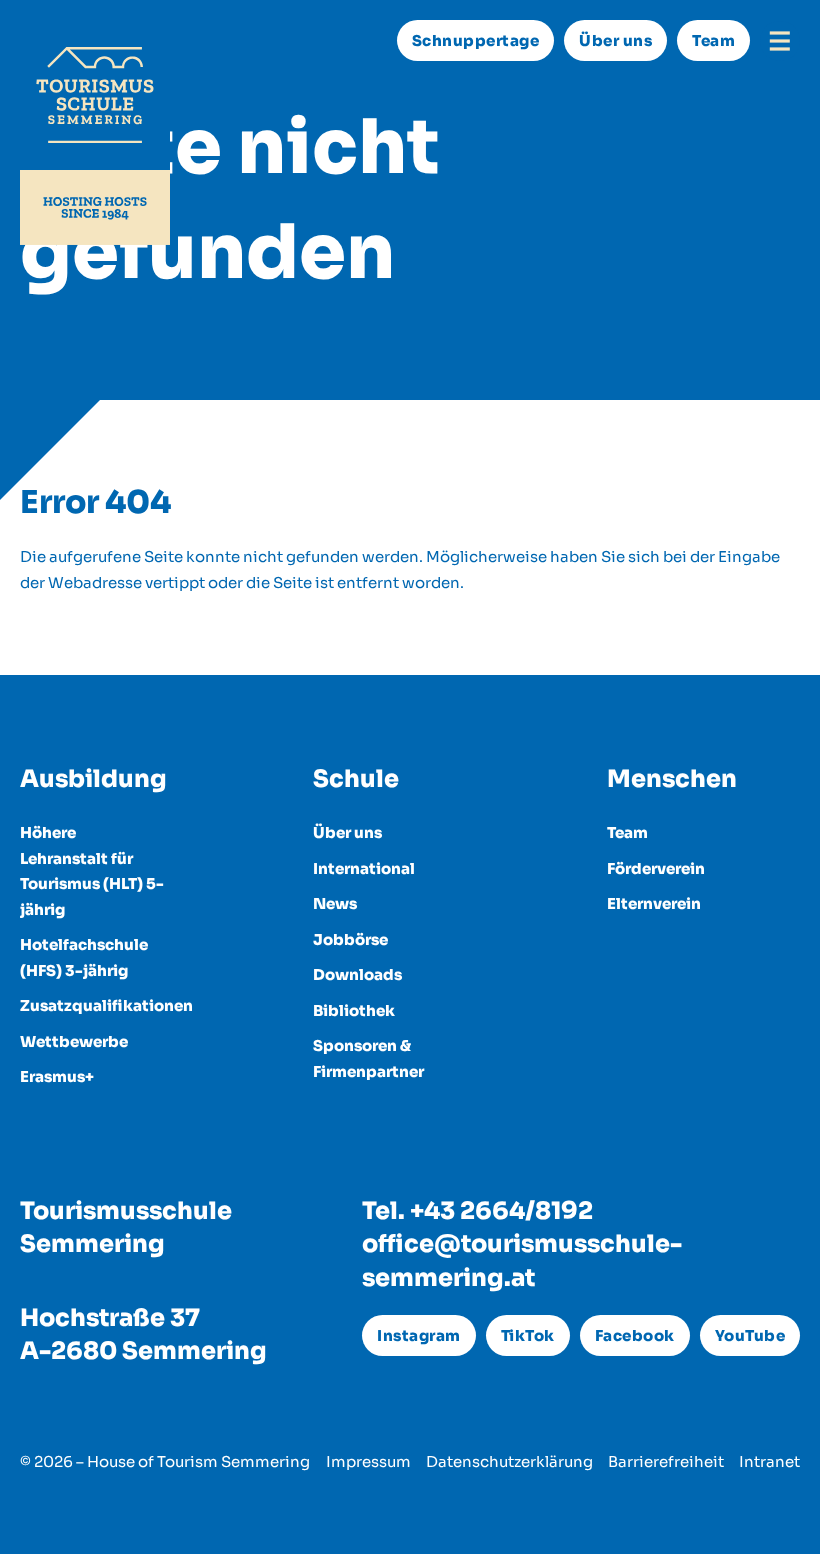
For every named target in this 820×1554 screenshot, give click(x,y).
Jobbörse (350, 939)
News (335, 903)
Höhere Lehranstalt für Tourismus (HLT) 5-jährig (92, 871)
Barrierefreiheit (666, 1461)
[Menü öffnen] (780, 41)
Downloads (357, 974)
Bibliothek (354, 1010)
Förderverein (656, 868)
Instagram (419, 1335)
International (364, 868)
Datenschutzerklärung (509, 1461)
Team (713, 40)
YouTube (750, 1335)
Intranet (769, 1461)
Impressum (368, 1461)
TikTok (528, 1335)
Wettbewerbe (74, 1041)
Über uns (615, 40)
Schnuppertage (476, 40)
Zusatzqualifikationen (92, 1005)
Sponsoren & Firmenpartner (368, 1058)
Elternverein (654, 903)
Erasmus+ (57, 1076)
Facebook (635, 1335)
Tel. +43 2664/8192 (477, 1211)
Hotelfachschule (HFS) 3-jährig (84, 957)
